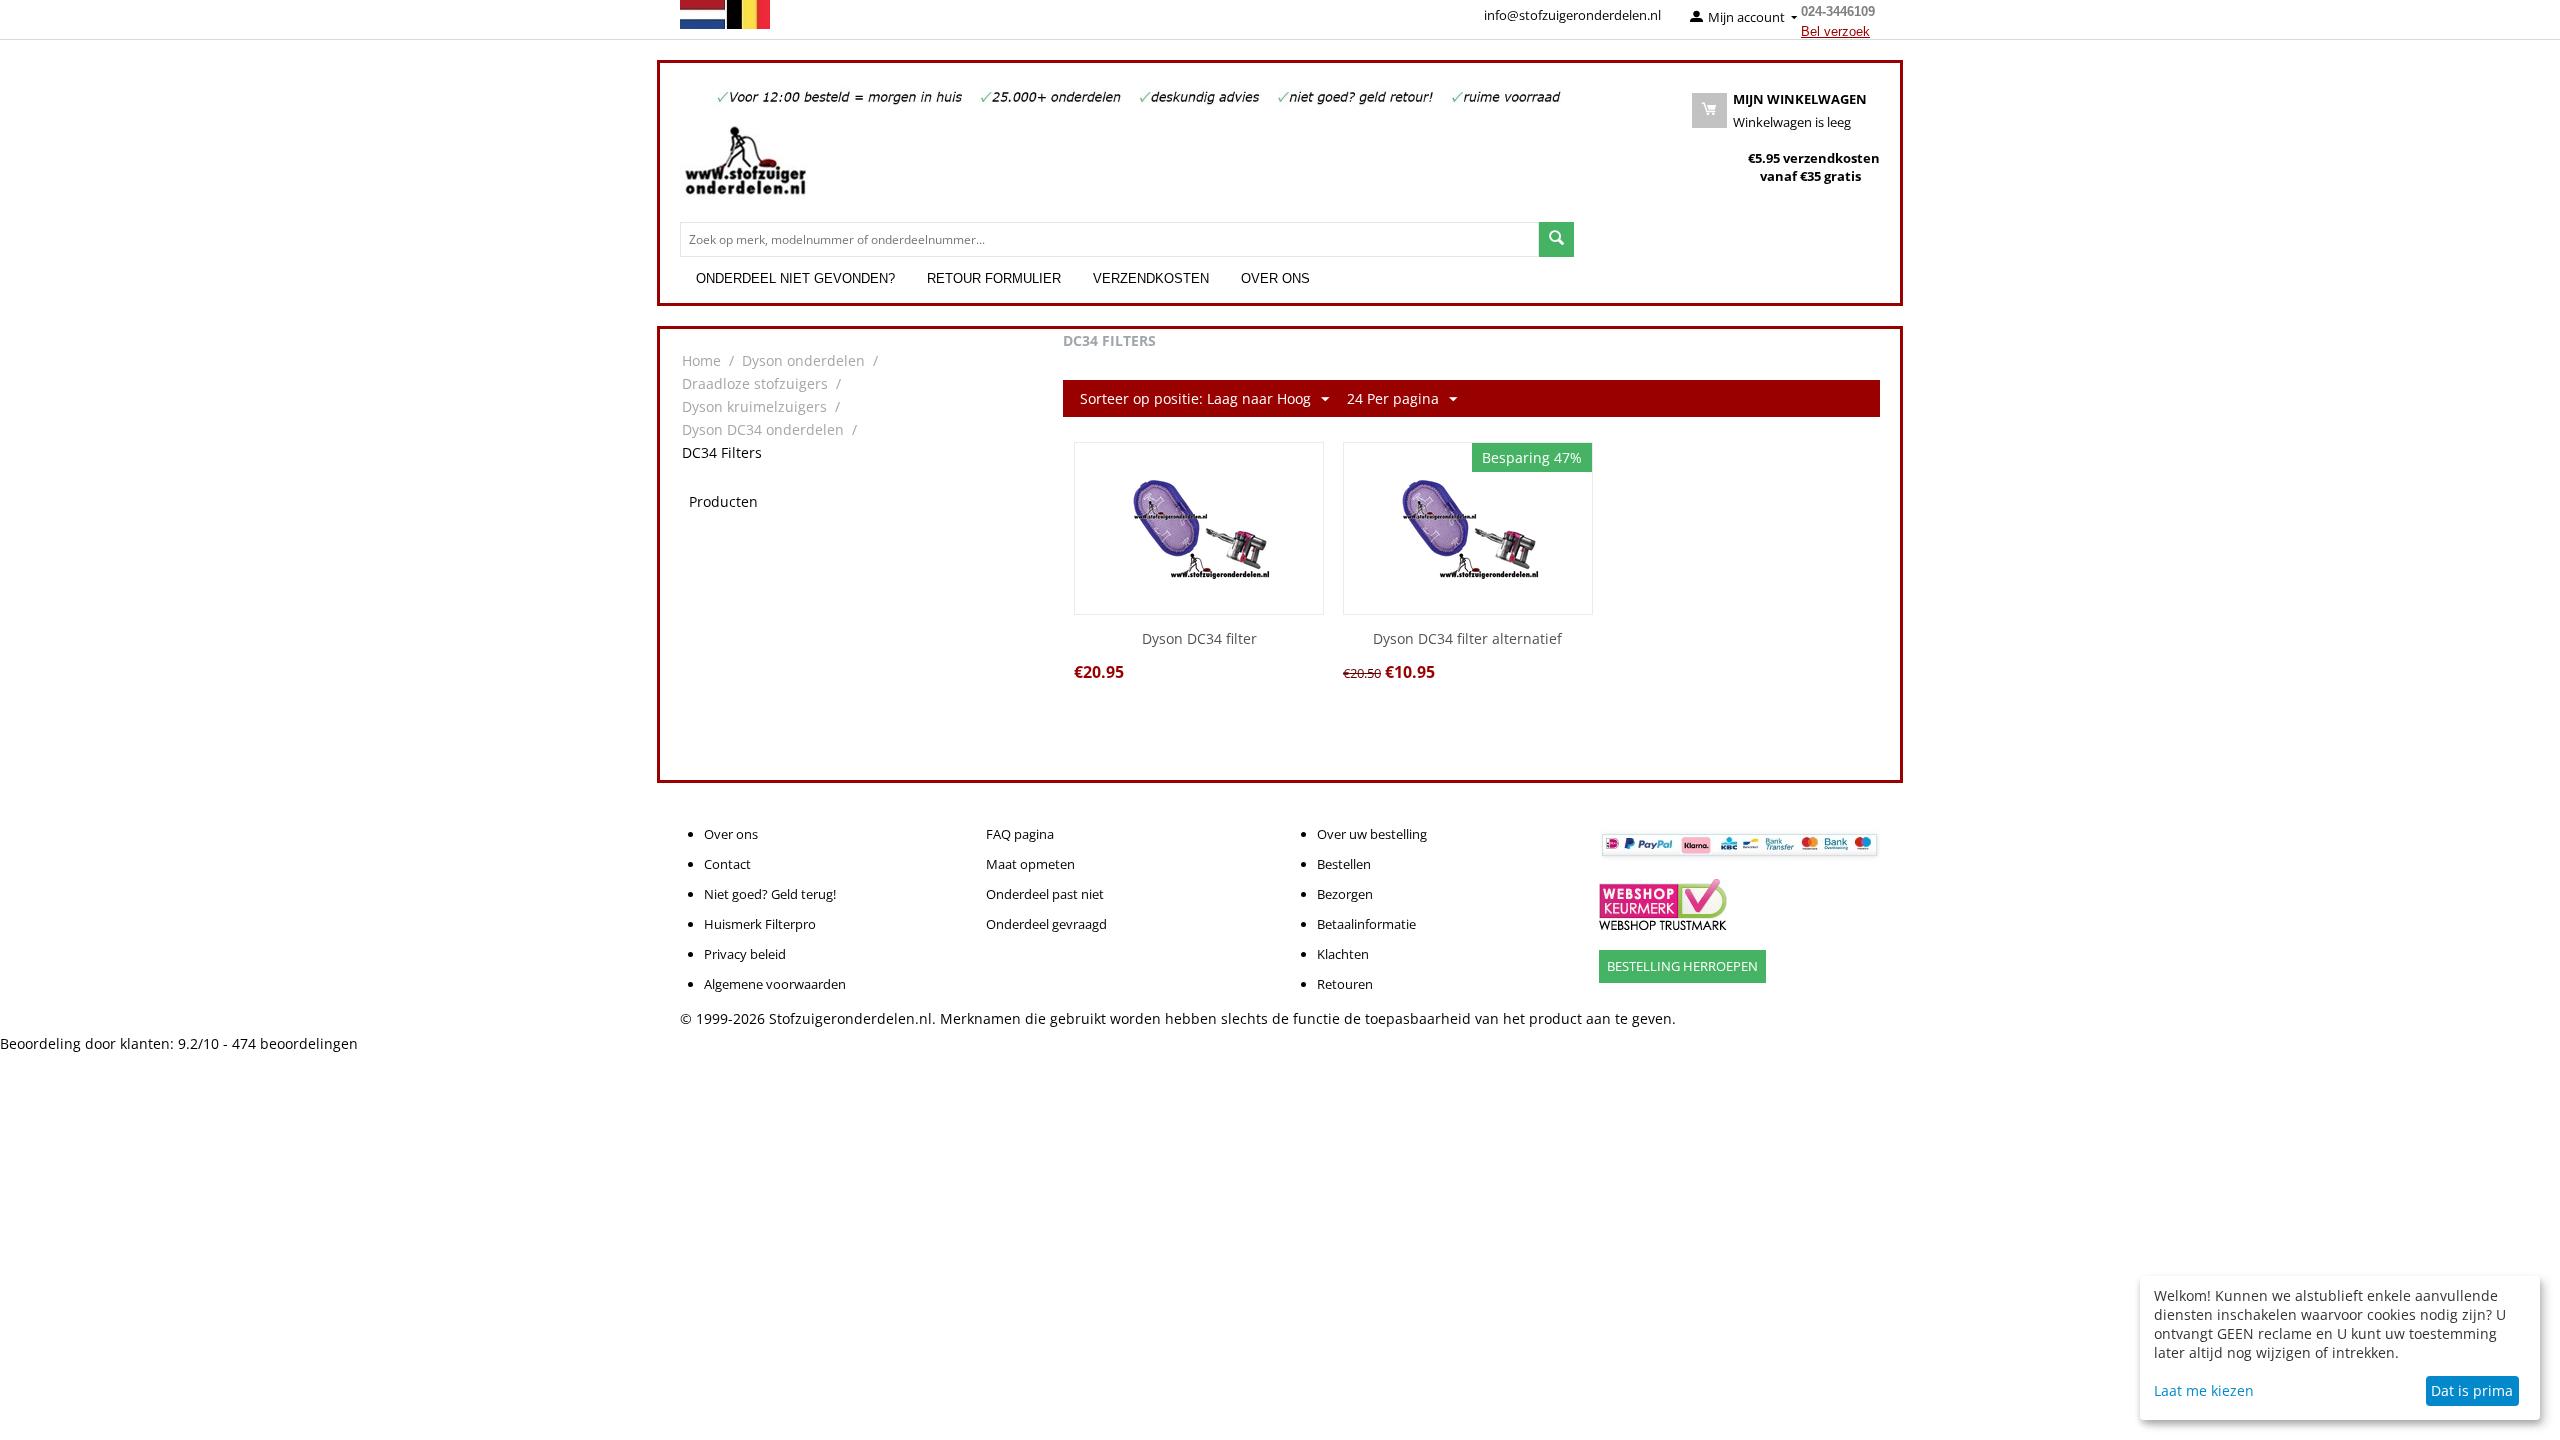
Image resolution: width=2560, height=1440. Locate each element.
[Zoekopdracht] (1556, 239)
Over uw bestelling (1372, 834)
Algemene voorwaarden (775, 984)
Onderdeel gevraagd (1046, 924)
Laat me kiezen (2204, 1390)
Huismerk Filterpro (760, 924)
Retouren (1345, 984)
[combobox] (1109, 239)
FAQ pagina (1020, 834)
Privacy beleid (745, 954)
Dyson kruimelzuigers (754, 406)
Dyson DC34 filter (1199, 639)
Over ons (1275, 278)
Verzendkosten (1151, 278)
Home (701, 360)
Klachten (1343, 954)
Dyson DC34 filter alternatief (1467, 639)
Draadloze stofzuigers (755, 383)
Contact (727, 864)
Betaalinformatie (1366, 924)
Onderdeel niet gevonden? (795, 278)
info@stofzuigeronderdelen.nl (1572, 15)
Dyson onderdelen (803, 360)
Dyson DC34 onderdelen (763, 429)
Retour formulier (994, 278)
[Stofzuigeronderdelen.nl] (745, 168)
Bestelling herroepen (1682, 966)
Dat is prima (2472, 1390)
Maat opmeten (1030, 864)
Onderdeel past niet (1045, 894)
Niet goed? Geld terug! (770, 894)
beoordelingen (295, 1043)
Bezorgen (1345, 894)
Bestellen (1344, 864)
